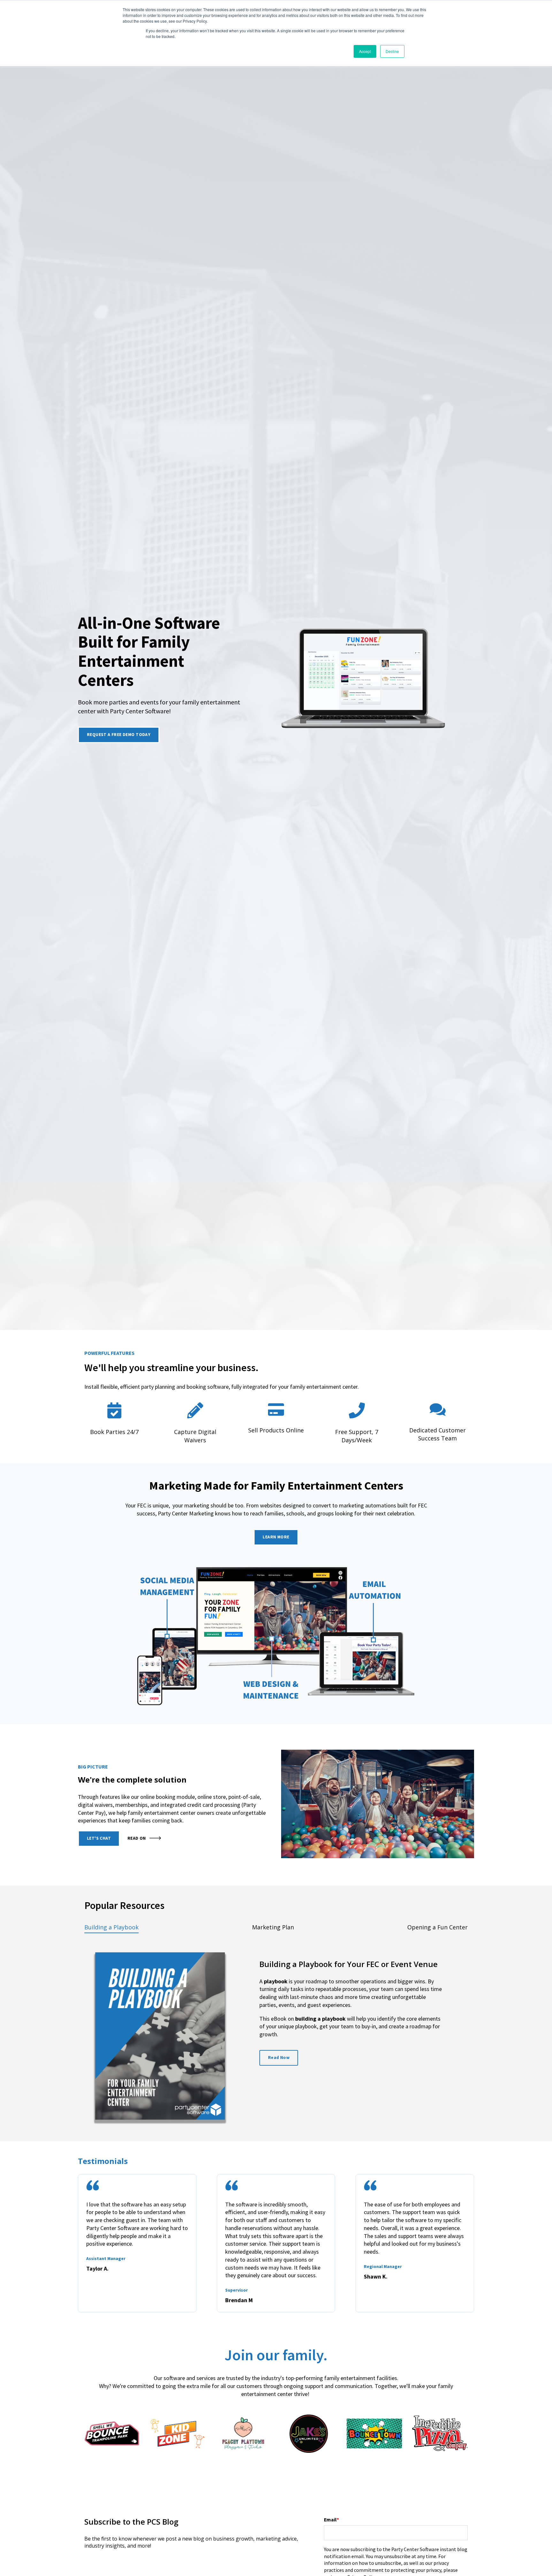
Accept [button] (365, 51)
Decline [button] (392, 51)
